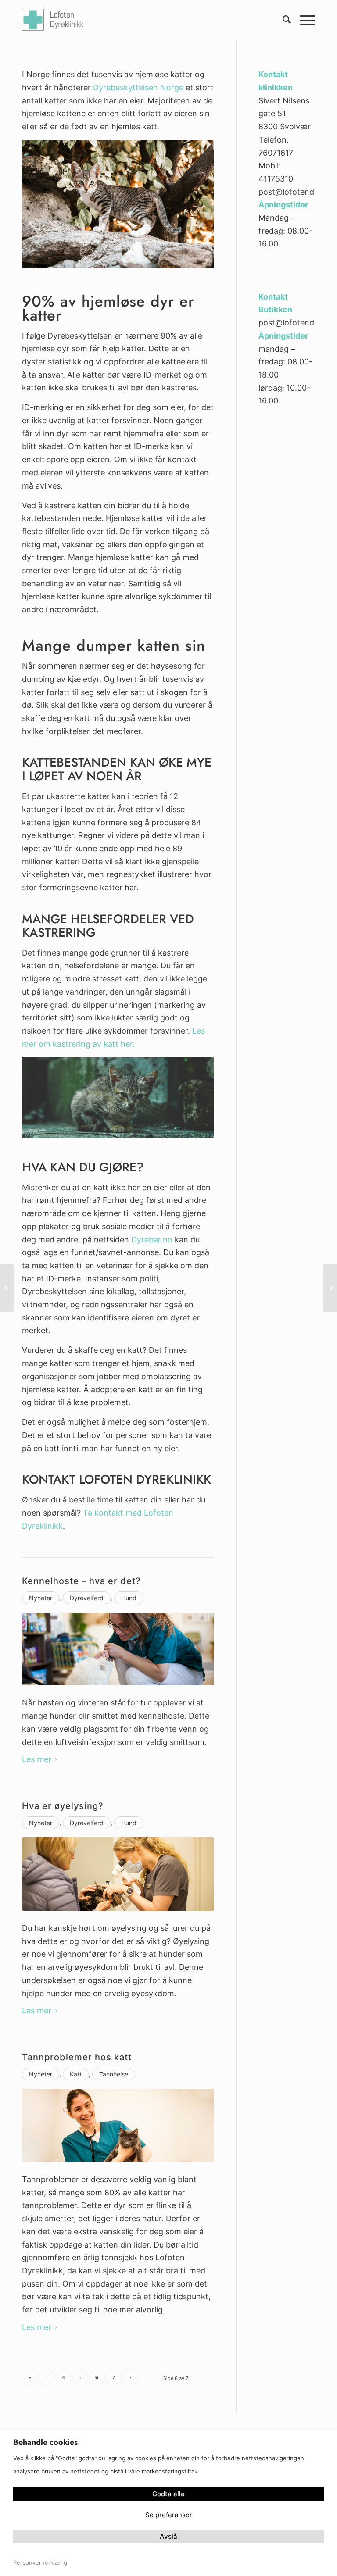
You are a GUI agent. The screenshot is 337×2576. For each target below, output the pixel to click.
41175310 (276, 179)
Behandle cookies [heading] (45, 2442)
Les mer (37, 1759)
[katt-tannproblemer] (118, 2125)
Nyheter (41, 1598)
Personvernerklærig (40, 2562)
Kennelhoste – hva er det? (81, 1581)
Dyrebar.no (152, 1240)
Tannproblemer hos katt (77, 2057)
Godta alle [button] (168, 2494)
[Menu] (303, 20)
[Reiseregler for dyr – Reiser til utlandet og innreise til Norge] (330, 1288)
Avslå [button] (168, 2536)
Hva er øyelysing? (63, 1806)
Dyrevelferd (87, 1598)
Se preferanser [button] (169, 2515)
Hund (129, 1598)
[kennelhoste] (118, 1649)
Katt (76, 2074)
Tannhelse (114, 2074)
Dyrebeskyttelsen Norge (138, 87)
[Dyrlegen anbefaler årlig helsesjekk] (7, 1288)
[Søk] (282, 20)
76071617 (276, 153)
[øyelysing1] (118, 1874)
